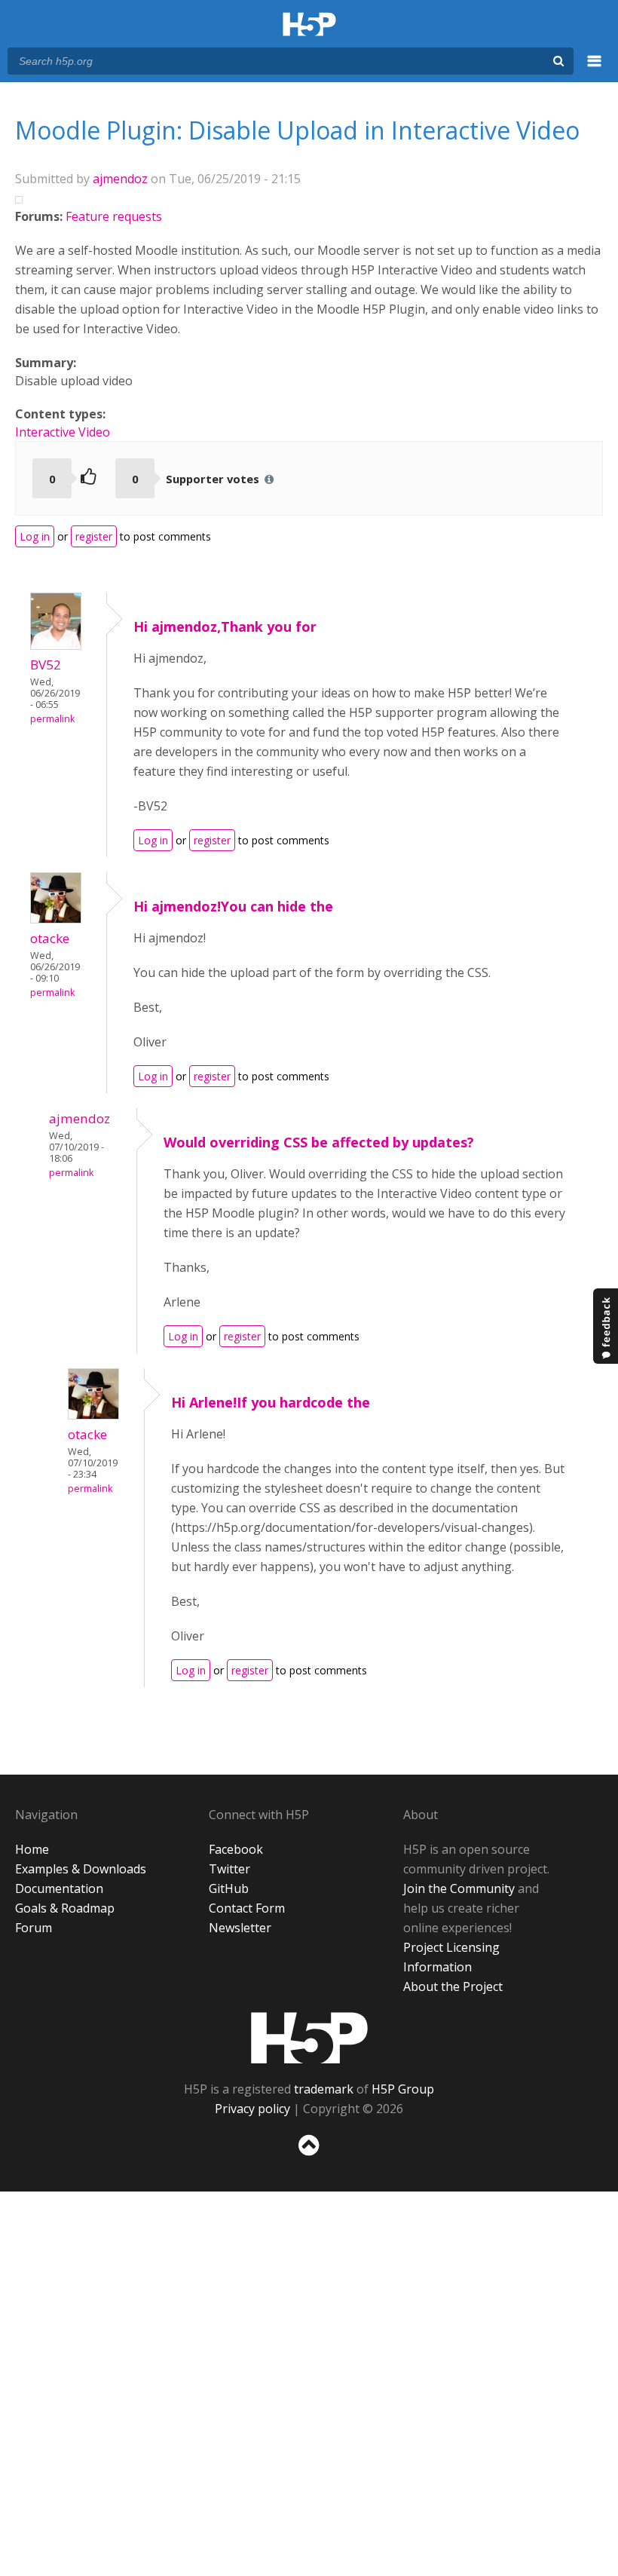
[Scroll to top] (309, 2159)
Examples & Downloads (81, 1869)
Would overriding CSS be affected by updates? (319, 1142)
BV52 (46, 665)
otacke (50, 938)
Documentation (59, 1888)
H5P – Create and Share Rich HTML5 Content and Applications (309, 25)
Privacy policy (252, 2109)
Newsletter (240, 1928)
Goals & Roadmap (65, 1908)
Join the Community (459, 1888)
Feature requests (114, 216)
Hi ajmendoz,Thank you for (225, 626)
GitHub (229, 1888)
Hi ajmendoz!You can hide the (233, 906)
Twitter (229, 1869)
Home (32, 1849)
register (94, 536)
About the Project (453, 1986)
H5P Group (403, 2089)
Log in (35, 536)
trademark (324, 2089)
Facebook (236, 1849)
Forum (34, 1928)
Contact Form (247, 1908)
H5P (309, 2038)
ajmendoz (120, 179)
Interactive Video (63, 432)
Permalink (52, 719)
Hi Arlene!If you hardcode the (271, 1402)
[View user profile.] (56, 645)
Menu (595, 69)
